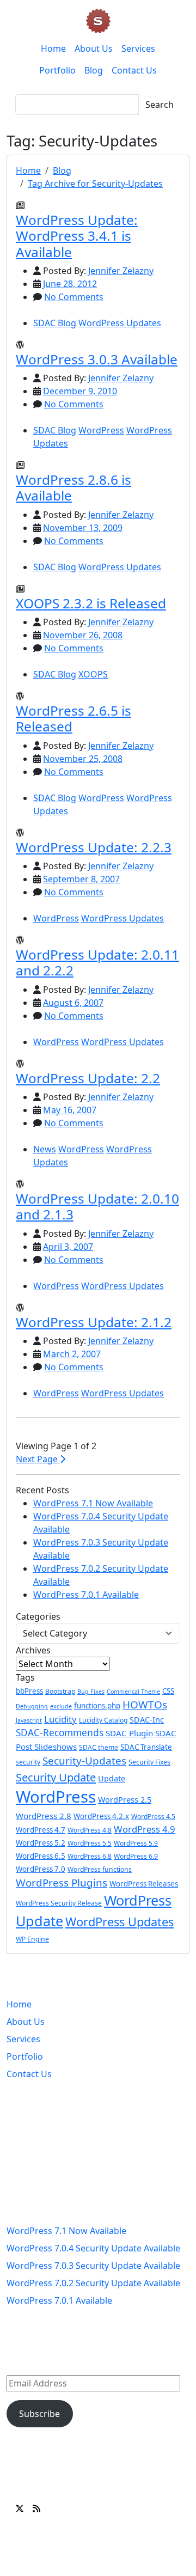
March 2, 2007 (72, 1354)
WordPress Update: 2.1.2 (94, 1322)
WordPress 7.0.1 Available (86, 1595)
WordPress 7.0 (41, 1869)
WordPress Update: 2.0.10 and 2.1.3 (97, 1206)
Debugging (32, 1706)
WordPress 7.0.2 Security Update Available (93, 2283)
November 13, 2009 (83, 528)
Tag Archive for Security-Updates (95, 184)
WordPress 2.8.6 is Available (73, 487)
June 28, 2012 (70, 284)
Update (112, 1778)
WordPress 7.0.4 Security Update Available (93, 2248)
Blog (94, 70)
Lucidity (60, 1719)
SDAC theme (99, 1747)
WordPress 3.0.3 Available (97, 359)
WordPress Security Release (59, 1903)
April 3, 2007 (68, 1247)
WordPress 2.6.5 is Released (73, 718)
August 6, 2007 (73, 1003)
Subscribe (39, 2414)
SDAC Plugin (129, 1733)
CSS (168, 1691)
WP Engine (32, 1939)
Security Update (56, 1777)
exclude (61, 1706)
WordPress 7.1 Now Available (93, 1503)
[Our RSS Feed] (36, 2508)
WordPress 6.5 (41, 1856)
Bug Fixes (91, 1692)
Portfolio (57, 70)
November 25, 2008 (83, 759)
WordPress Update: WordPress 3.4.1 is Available (77, 236)
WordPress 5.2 (41, 1843)
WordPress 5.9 (136, 1843)
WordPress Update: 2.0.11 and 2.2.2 (97, 962)
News (45, 1149)
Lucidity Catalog (103, 1720)
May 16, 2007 (70, 1110)
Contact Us (134, 70)
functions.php (97, 1706)
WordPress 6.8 (90, 1856)
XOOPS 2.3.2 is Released (91, 603)
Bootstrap (60, 1691)
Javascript (29, 1720)
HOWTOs (145, 1705)
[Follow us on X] (20, 2508)
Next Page (38, 1459)
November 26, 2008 (83, 635)
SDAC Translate (146, 1747)
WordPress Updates (120, 323)
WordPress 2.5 (125, 1800)
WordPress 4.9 (145, 1829)
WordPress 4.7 (41, 1830)
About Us (94, 48)
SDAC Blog (55, 323)
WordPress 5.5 (90, 1843)
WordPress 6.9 (136, 1856)
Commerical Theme (133, 1692)
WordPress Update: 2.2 (88, 1078)
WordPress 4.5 (153, 1817)
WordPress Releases (144, 1884)
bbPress (29, 1691)
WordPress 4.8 (90, 1830)
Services (138, 48)
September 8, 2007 (81, 879)
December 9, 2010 (80, 391)
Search (160, 105)
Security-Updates (84, 1761)
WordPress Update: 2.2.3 (94, 847)
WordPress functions (100, 1869)
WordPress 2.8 (44, 1816)
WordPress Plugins (62, 1883)
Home (53, 48)
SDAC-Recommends (60, 1733)
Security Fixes (149, 1762)
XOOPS (93, 674)
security (28, 1762)
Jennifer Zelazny (121, 271)
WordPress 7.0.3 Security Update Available (93, 2266)
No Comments (74, 297)
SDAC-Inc (147, 1720)
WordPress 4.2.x (101, 1816)
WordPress (101, 430)
